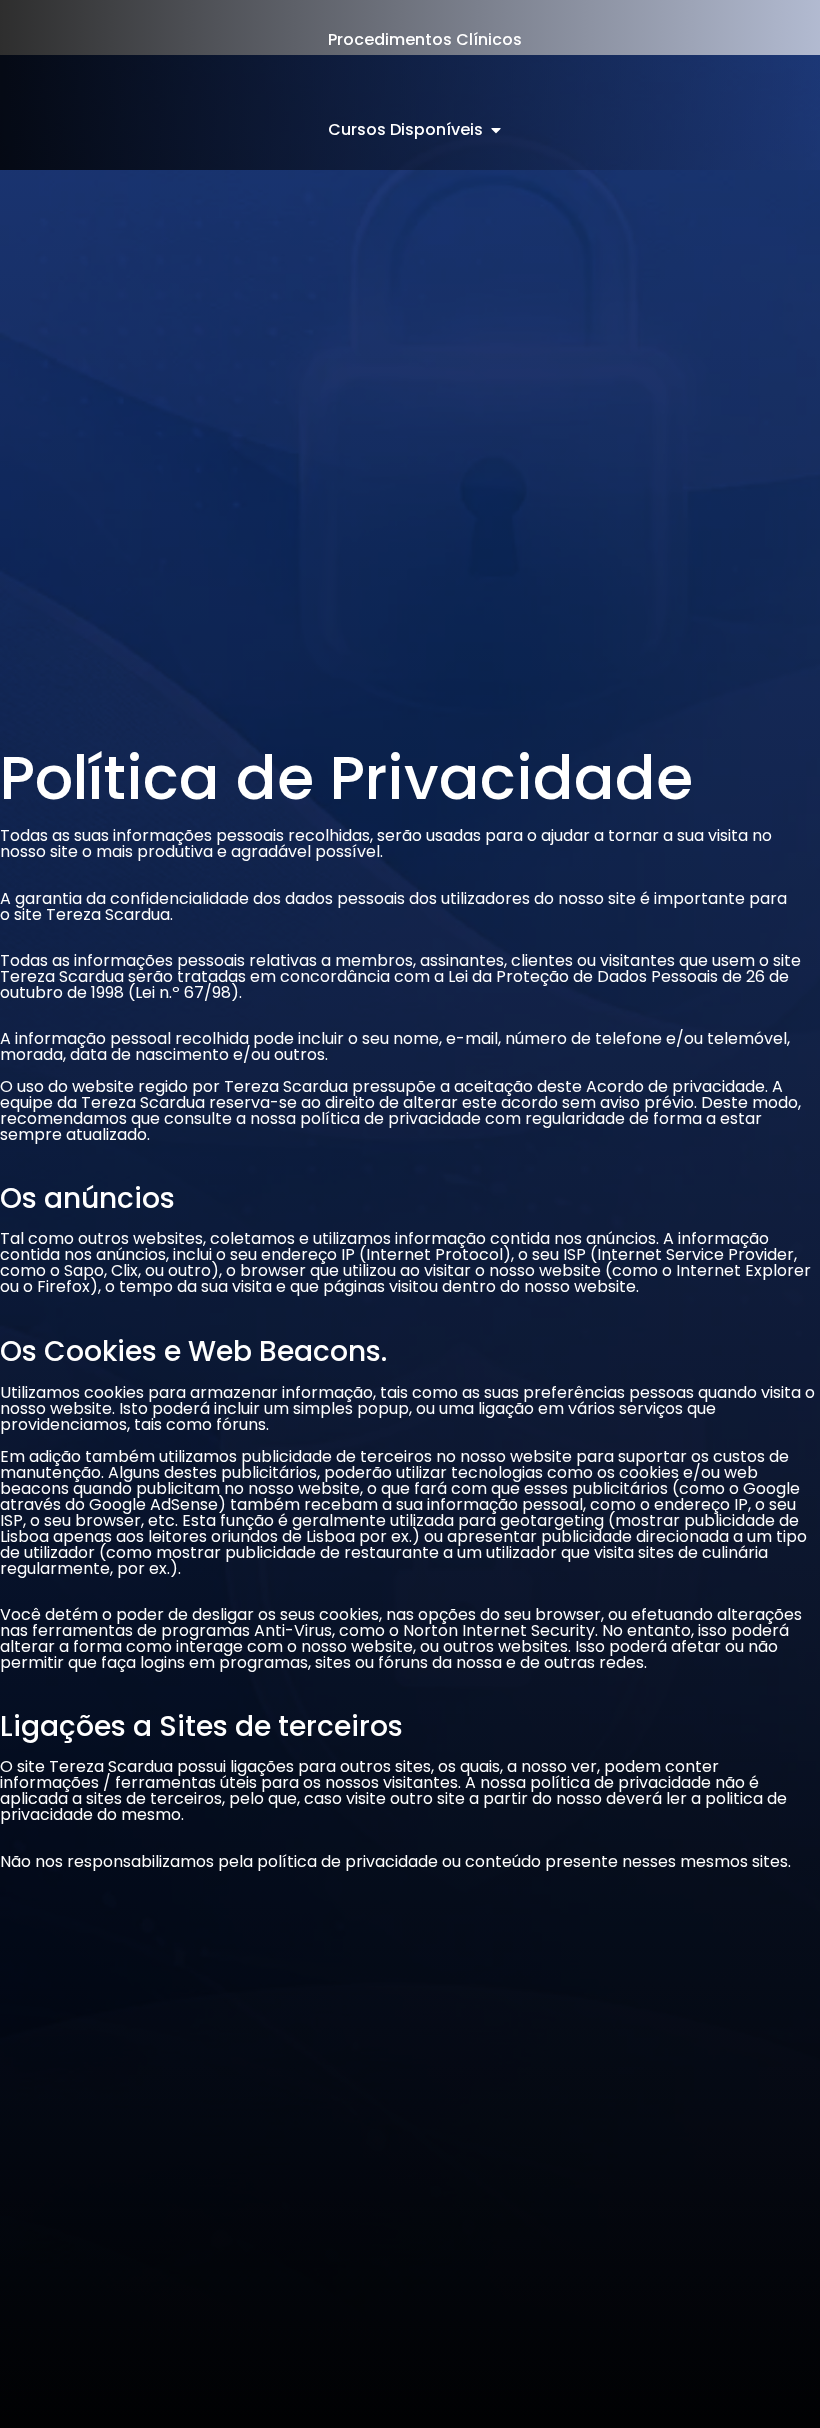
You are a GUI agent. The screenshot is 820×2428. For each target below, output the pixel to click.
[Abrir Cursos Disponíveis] (496, 130)
